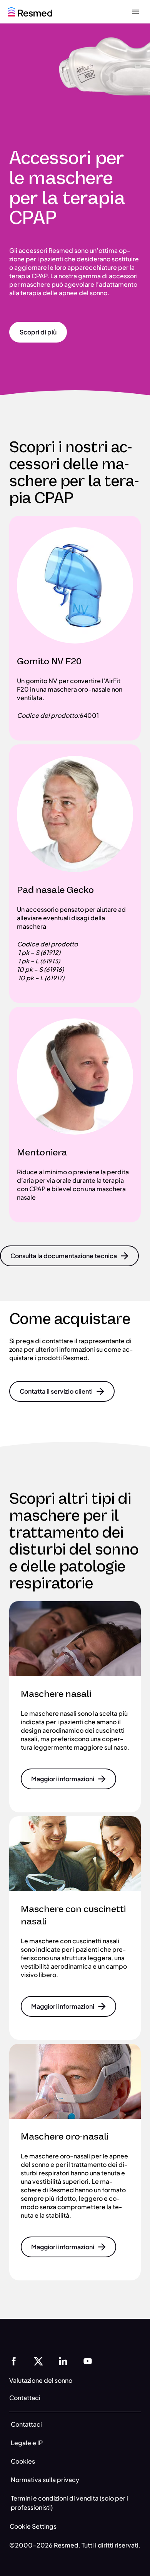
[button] (38, 332)
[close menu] (135, 12)
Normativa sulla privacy (45, 2480)
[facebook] (14, 2360)
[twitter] (38, 2360)
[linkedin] (63, 2360)
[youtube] (88, 2360)
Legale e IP (27, 2443)
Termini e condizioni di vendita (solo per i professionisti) (69, 2503)
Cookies (23, 2461)
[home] (30, 11)
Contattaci (26, 2424)
